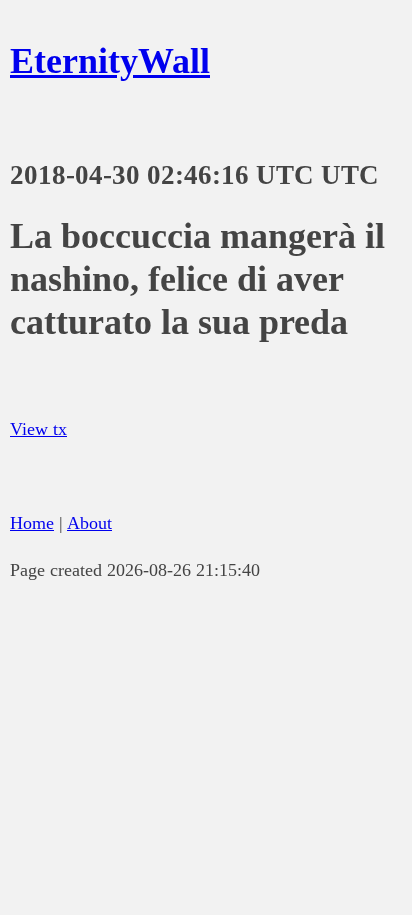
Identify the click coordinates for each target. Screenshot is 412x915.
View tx (38, 429)
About (89, 523)
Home (32, 523)
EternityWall (110, 61)
